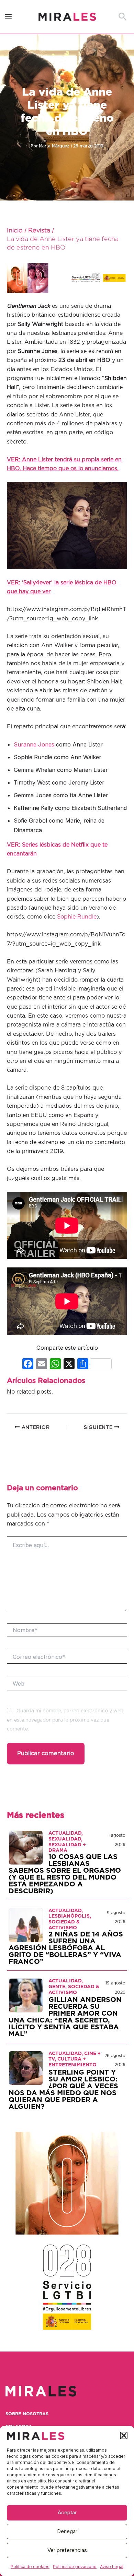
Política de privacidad (75, 2567)
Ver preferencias (67, 2550)
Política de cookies (30, 2567)
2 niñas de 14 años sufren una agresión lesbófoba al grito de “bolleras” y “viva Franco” (66, 1948)
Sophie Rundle (77, 917)
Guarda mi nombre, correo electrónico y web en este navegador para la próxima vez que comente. (65, 1720)
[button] (124, 2435)
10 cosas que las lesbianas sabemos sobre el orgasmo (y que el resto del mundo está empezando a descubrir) (65, 1874)
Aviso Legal (112, 2567)
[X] (69, 1365)
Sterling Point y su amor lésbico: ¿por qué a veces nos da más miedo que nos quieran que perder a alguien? (63, 2090)
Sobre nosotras (27, 2414)
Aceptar (67, 2512)
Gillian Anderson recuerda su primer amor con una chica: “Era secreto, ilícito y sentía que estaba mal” (65, 2017)
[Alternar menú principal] (8, 17)
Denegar (67, 2531)
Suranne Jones (34, 744)
